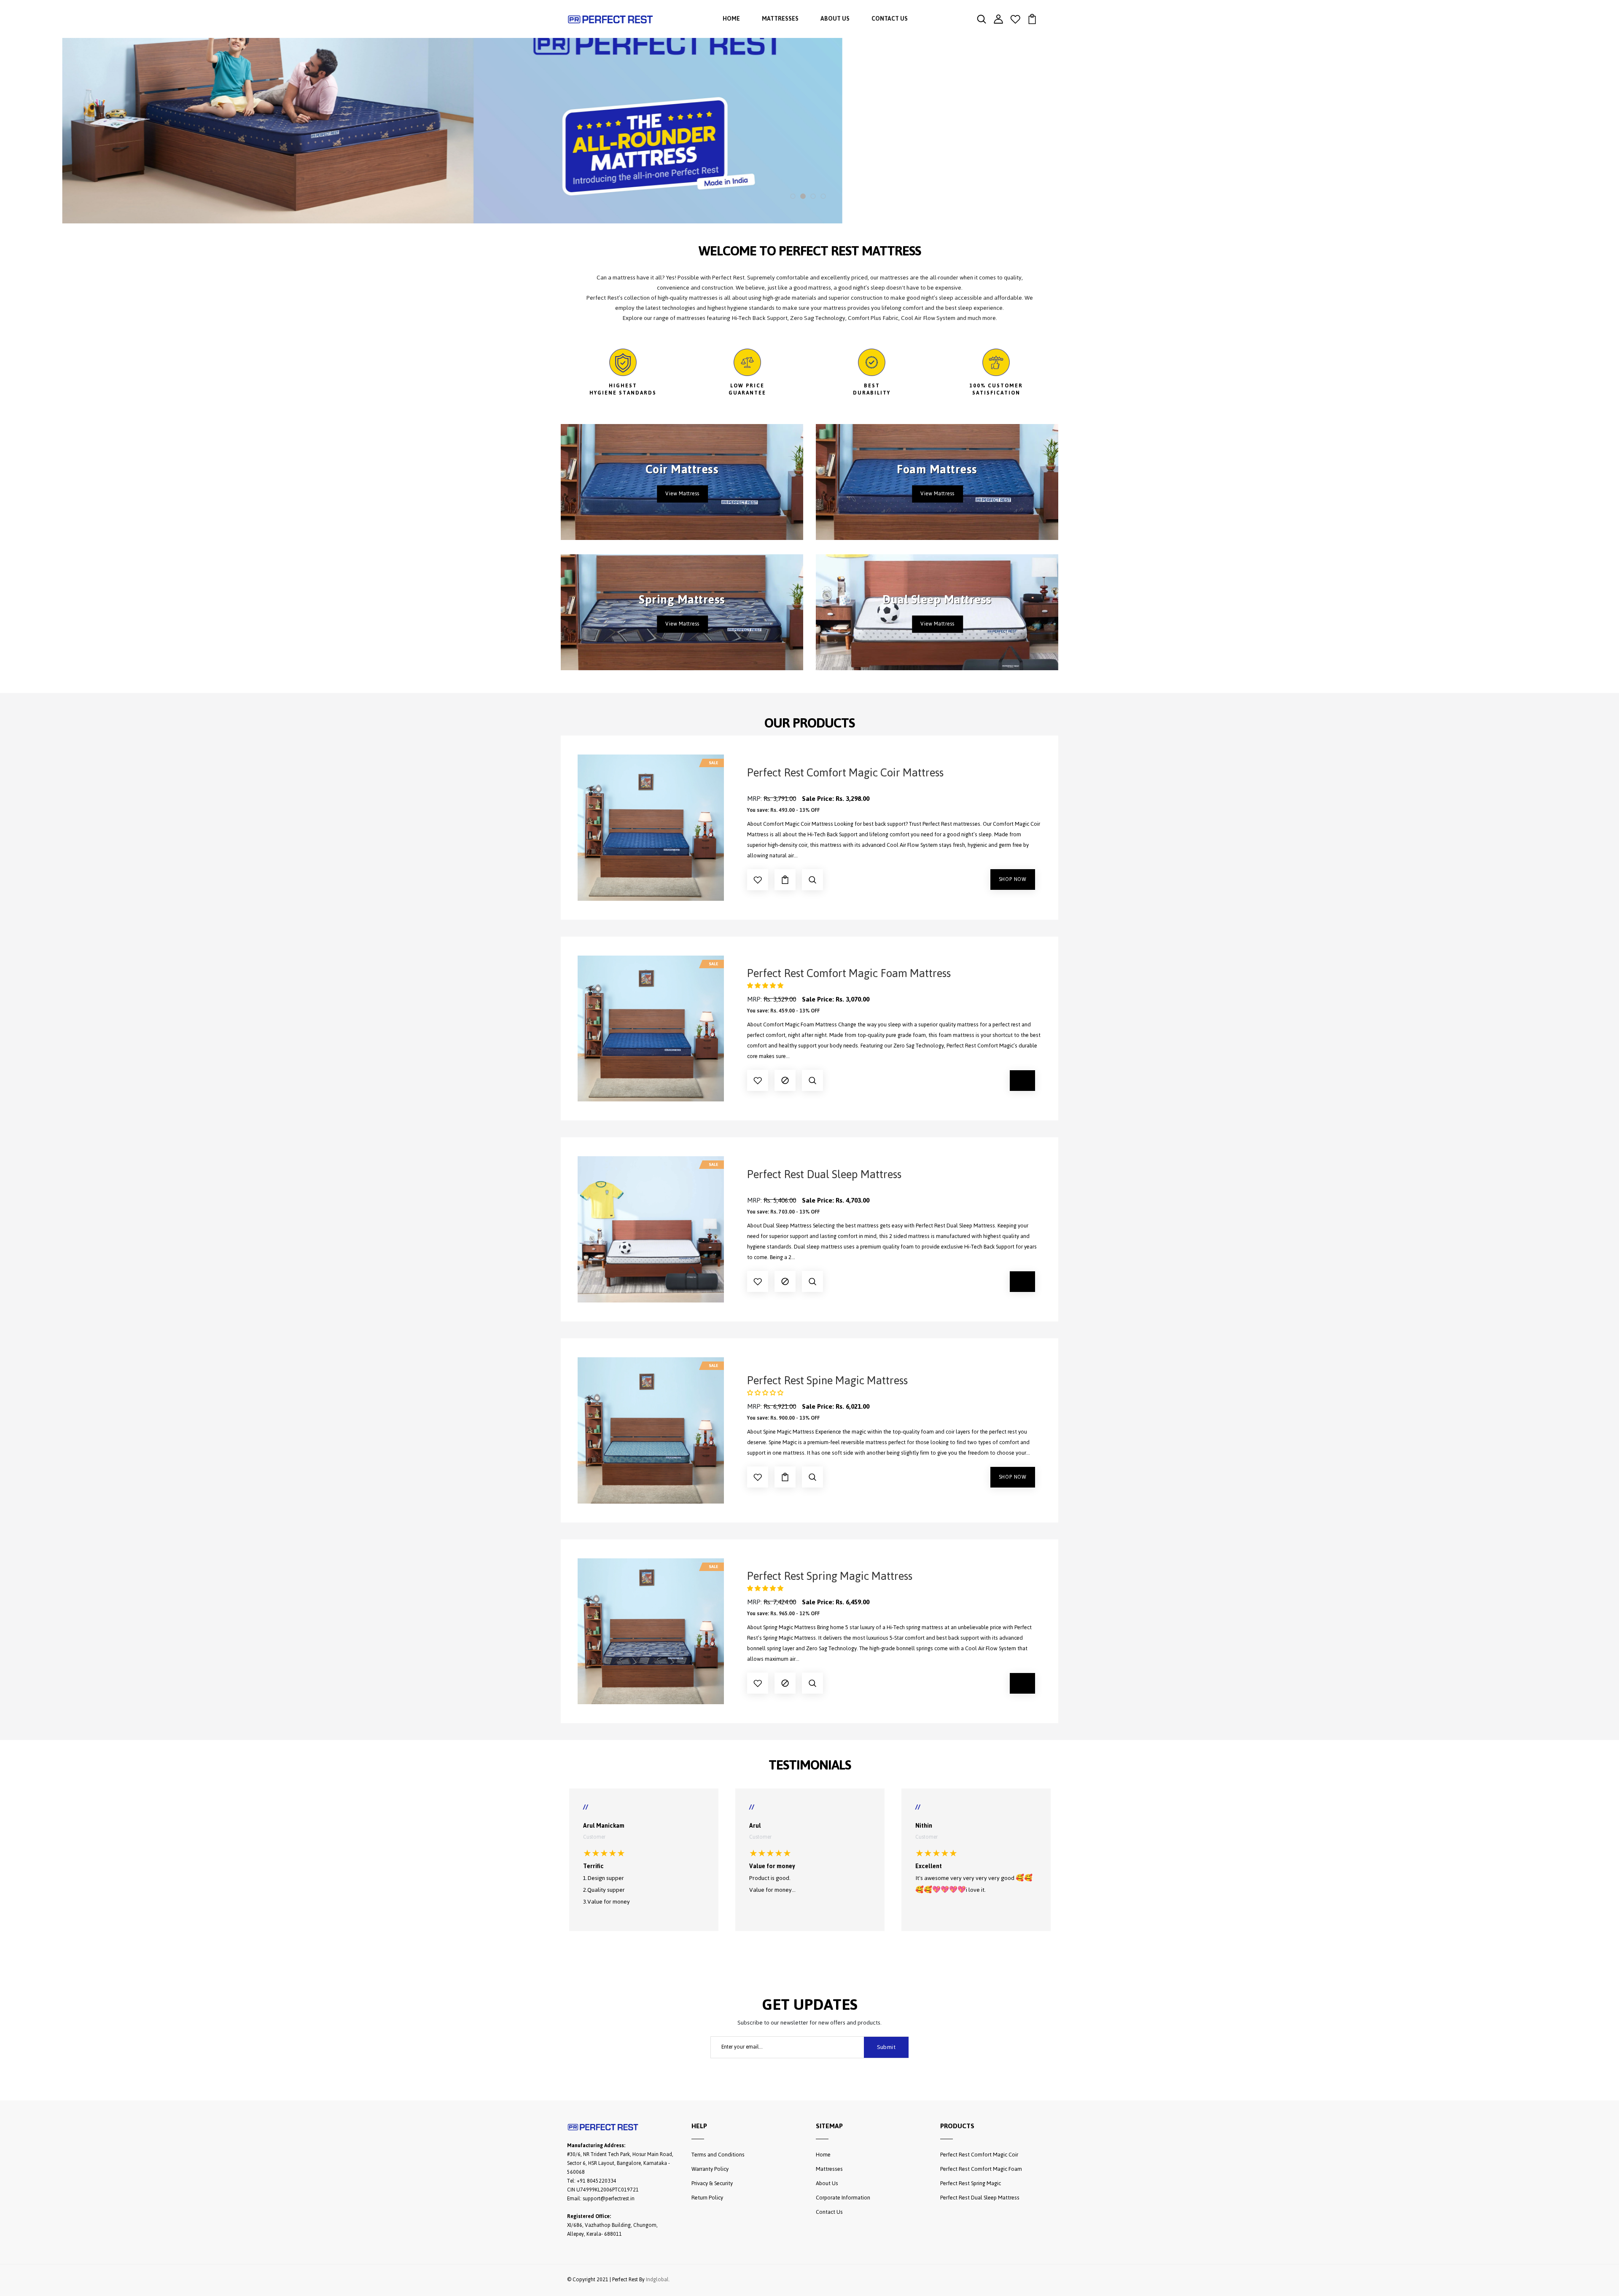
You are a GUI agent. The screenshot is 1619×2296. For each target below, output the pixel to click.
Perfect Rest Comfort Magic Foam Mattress (849, 973)
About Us (835, 19)
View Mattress (682, 494)
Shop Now (1013, 879)
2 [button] (803, 196)
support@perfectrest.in (609, 2199)
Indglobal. (658, 2280)
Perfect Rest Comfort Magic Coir (979, 2155)
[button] (765, 986)
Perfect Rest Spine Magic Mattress (827, 1380)
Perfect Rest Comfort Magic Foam (981, 2169)
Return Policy (707, 2198)
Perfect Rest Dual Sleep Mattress (824, 1174)
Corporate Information (843, 2198)
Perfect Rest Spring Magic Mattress (830, 1576)
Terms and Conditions (718, 2155)
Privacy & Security (712, 2183)
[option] (809, 112)
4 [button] (823, 196)
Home (731, 19)
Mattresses (780, 19)
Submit (886, 2047)
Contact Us (890, 19)
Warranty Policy (710, 2169)
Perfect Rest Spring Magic (971, 2183)
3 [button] (813, 196)
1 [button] (793, 196)
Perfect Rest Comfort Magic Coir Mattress (845, 773)
